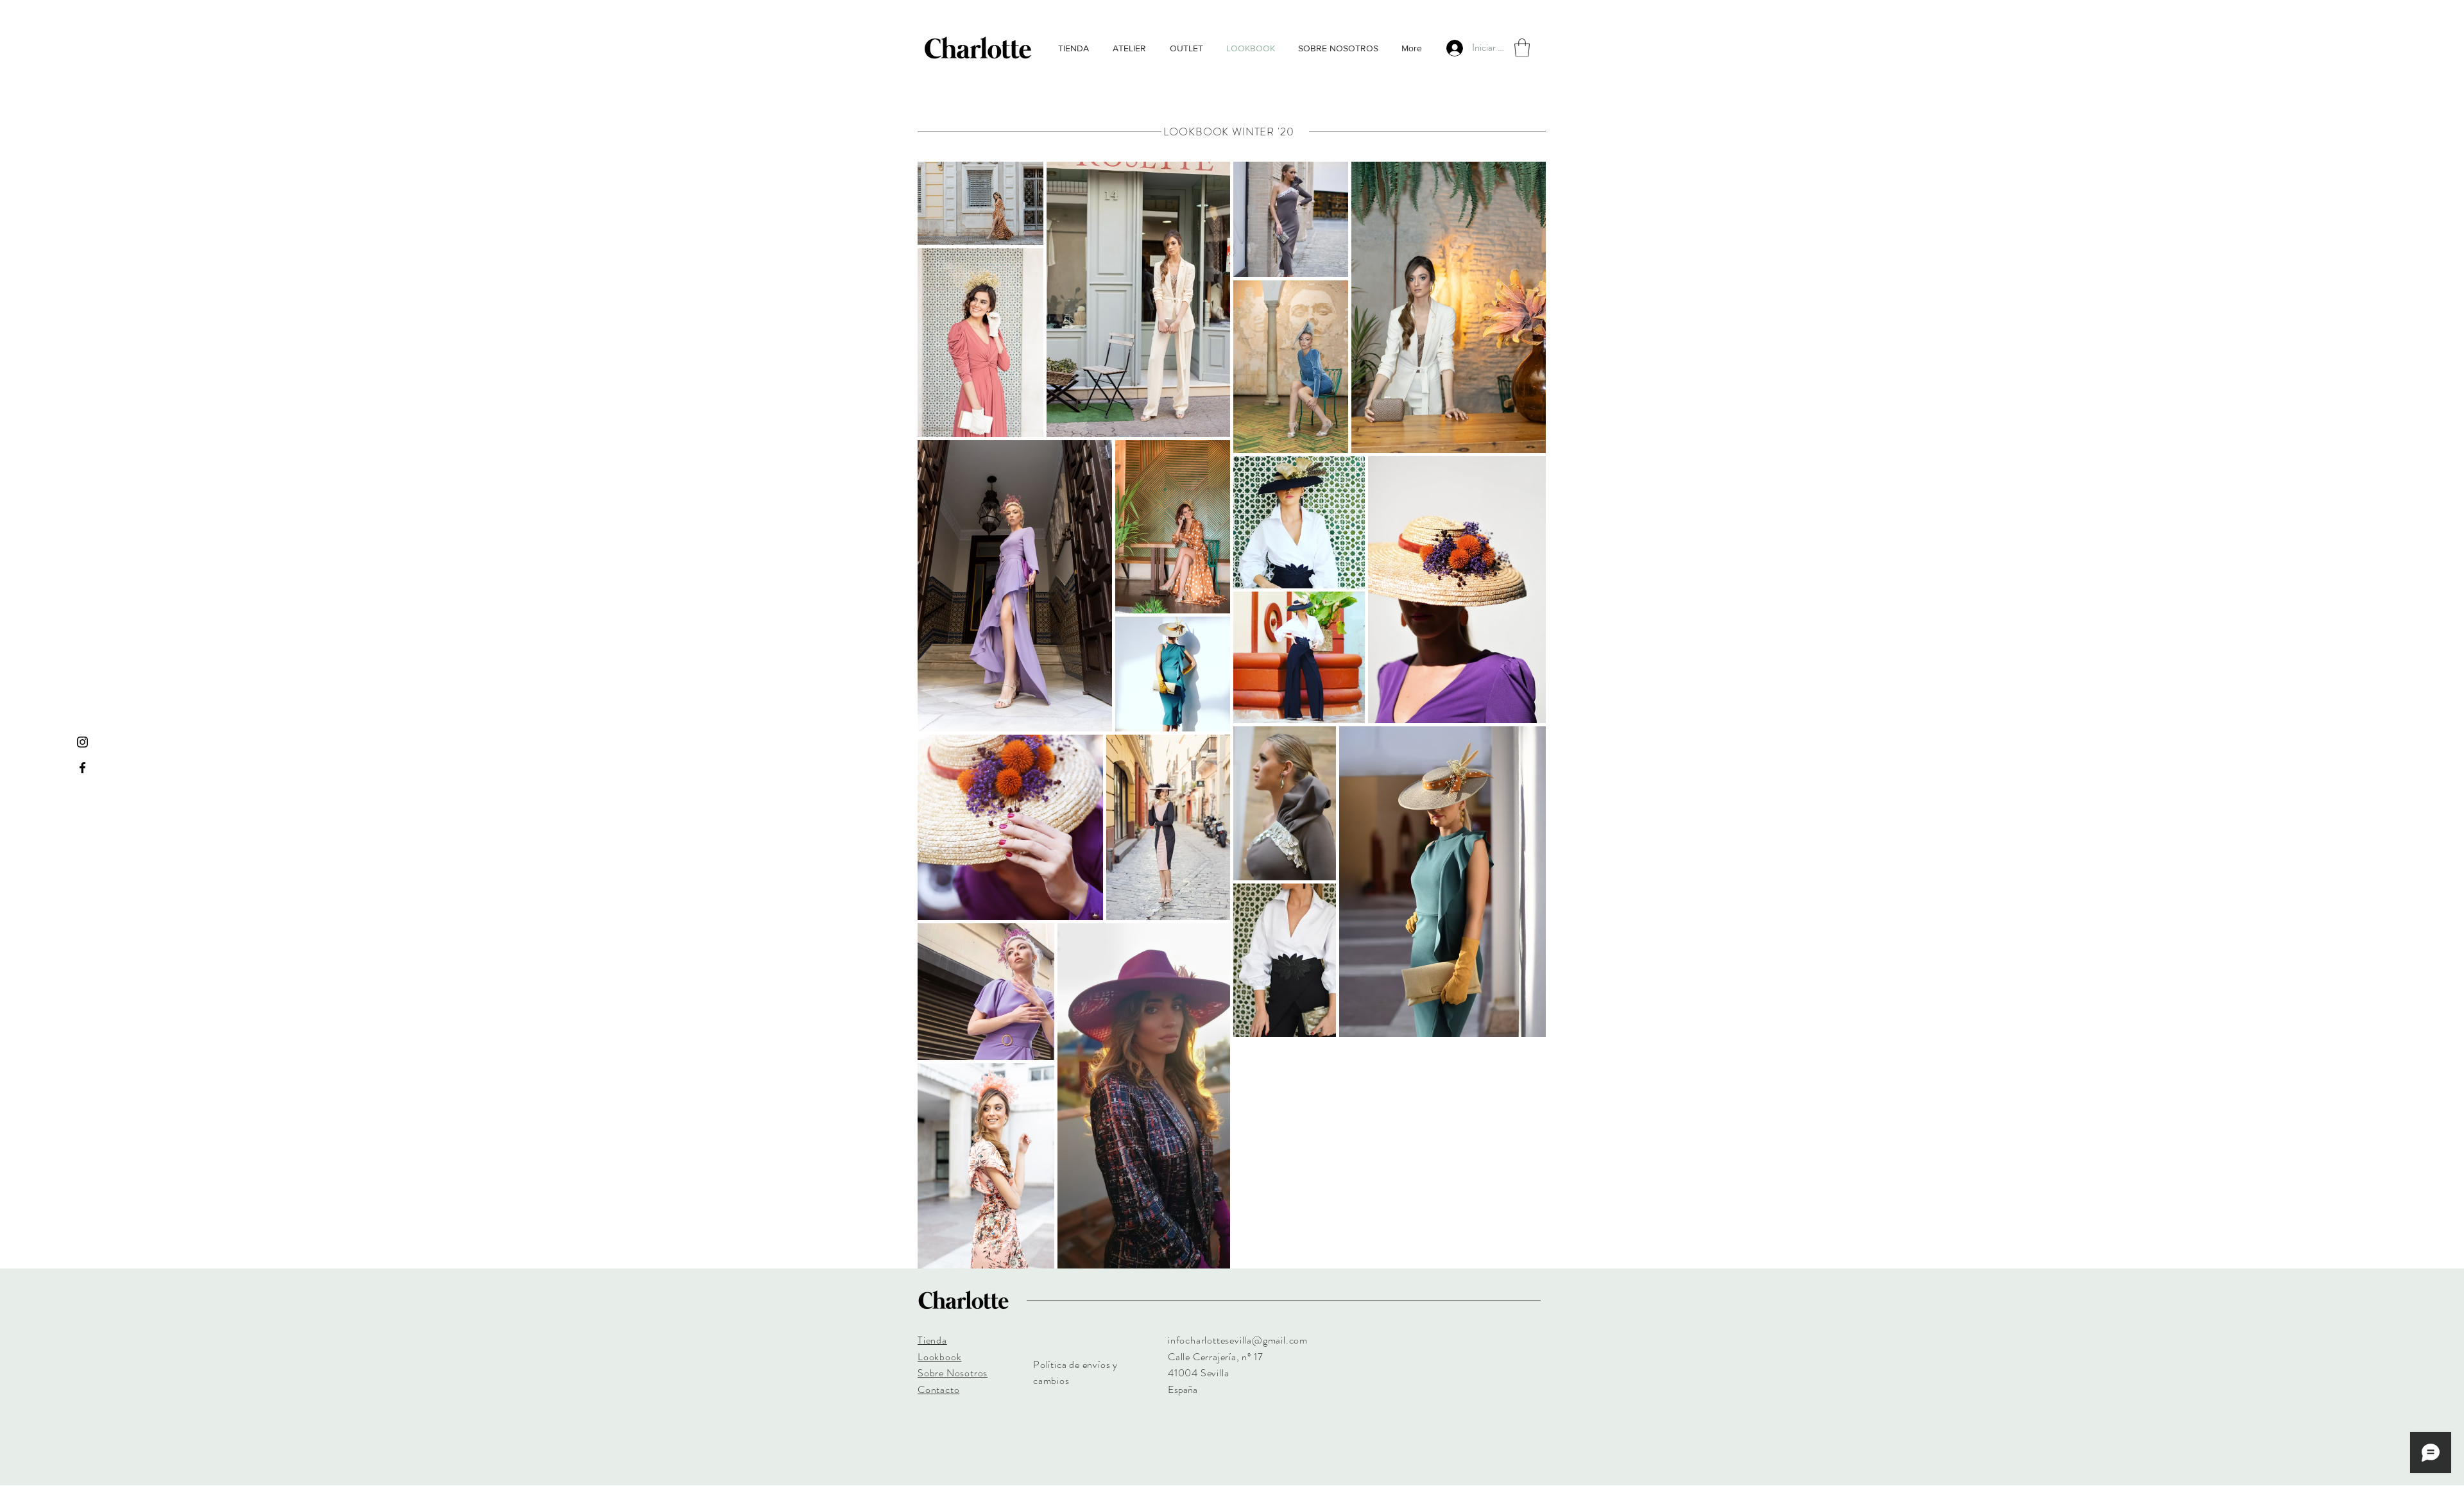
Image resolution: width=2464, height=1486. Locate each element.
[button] (1522, 48)
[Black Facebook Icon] (82, 768)
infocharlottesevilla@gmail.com (1238, 1340)
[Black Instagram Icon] (82, 742)
